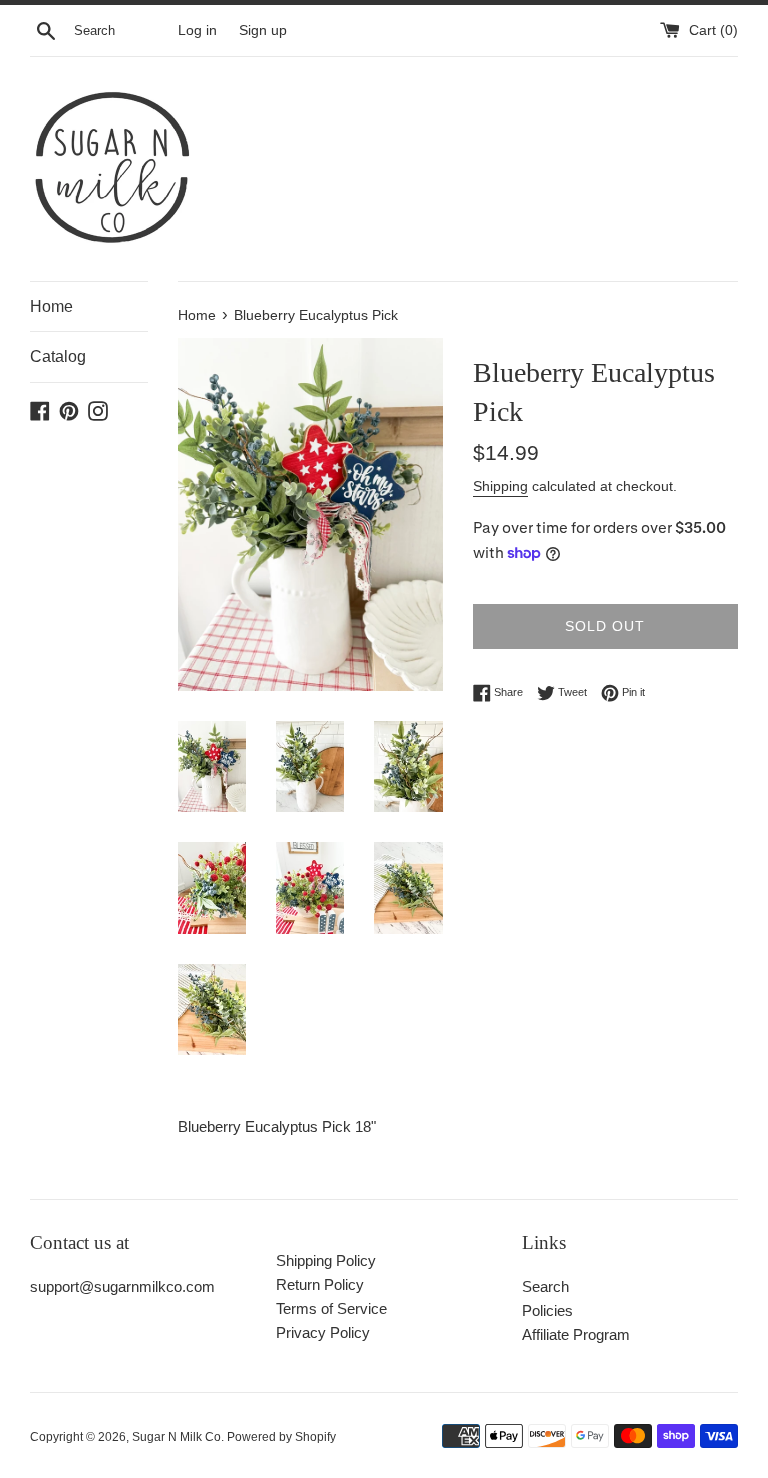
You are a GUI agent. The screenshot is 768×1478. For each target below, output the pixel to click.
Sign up (263, 30)
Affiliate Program (576, 1334)
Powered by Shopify (281, 1437)
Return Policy (320, 1284)
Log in (197, 30)
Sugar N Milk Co (176, 1437)
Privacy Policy (323, 1332)
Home (51, 306)
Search (545, 1286)
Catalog (58, 356)
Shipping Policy (326, 1260)
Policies (547, 1310)
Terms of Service (331, 1308)
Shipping (500, 486)
